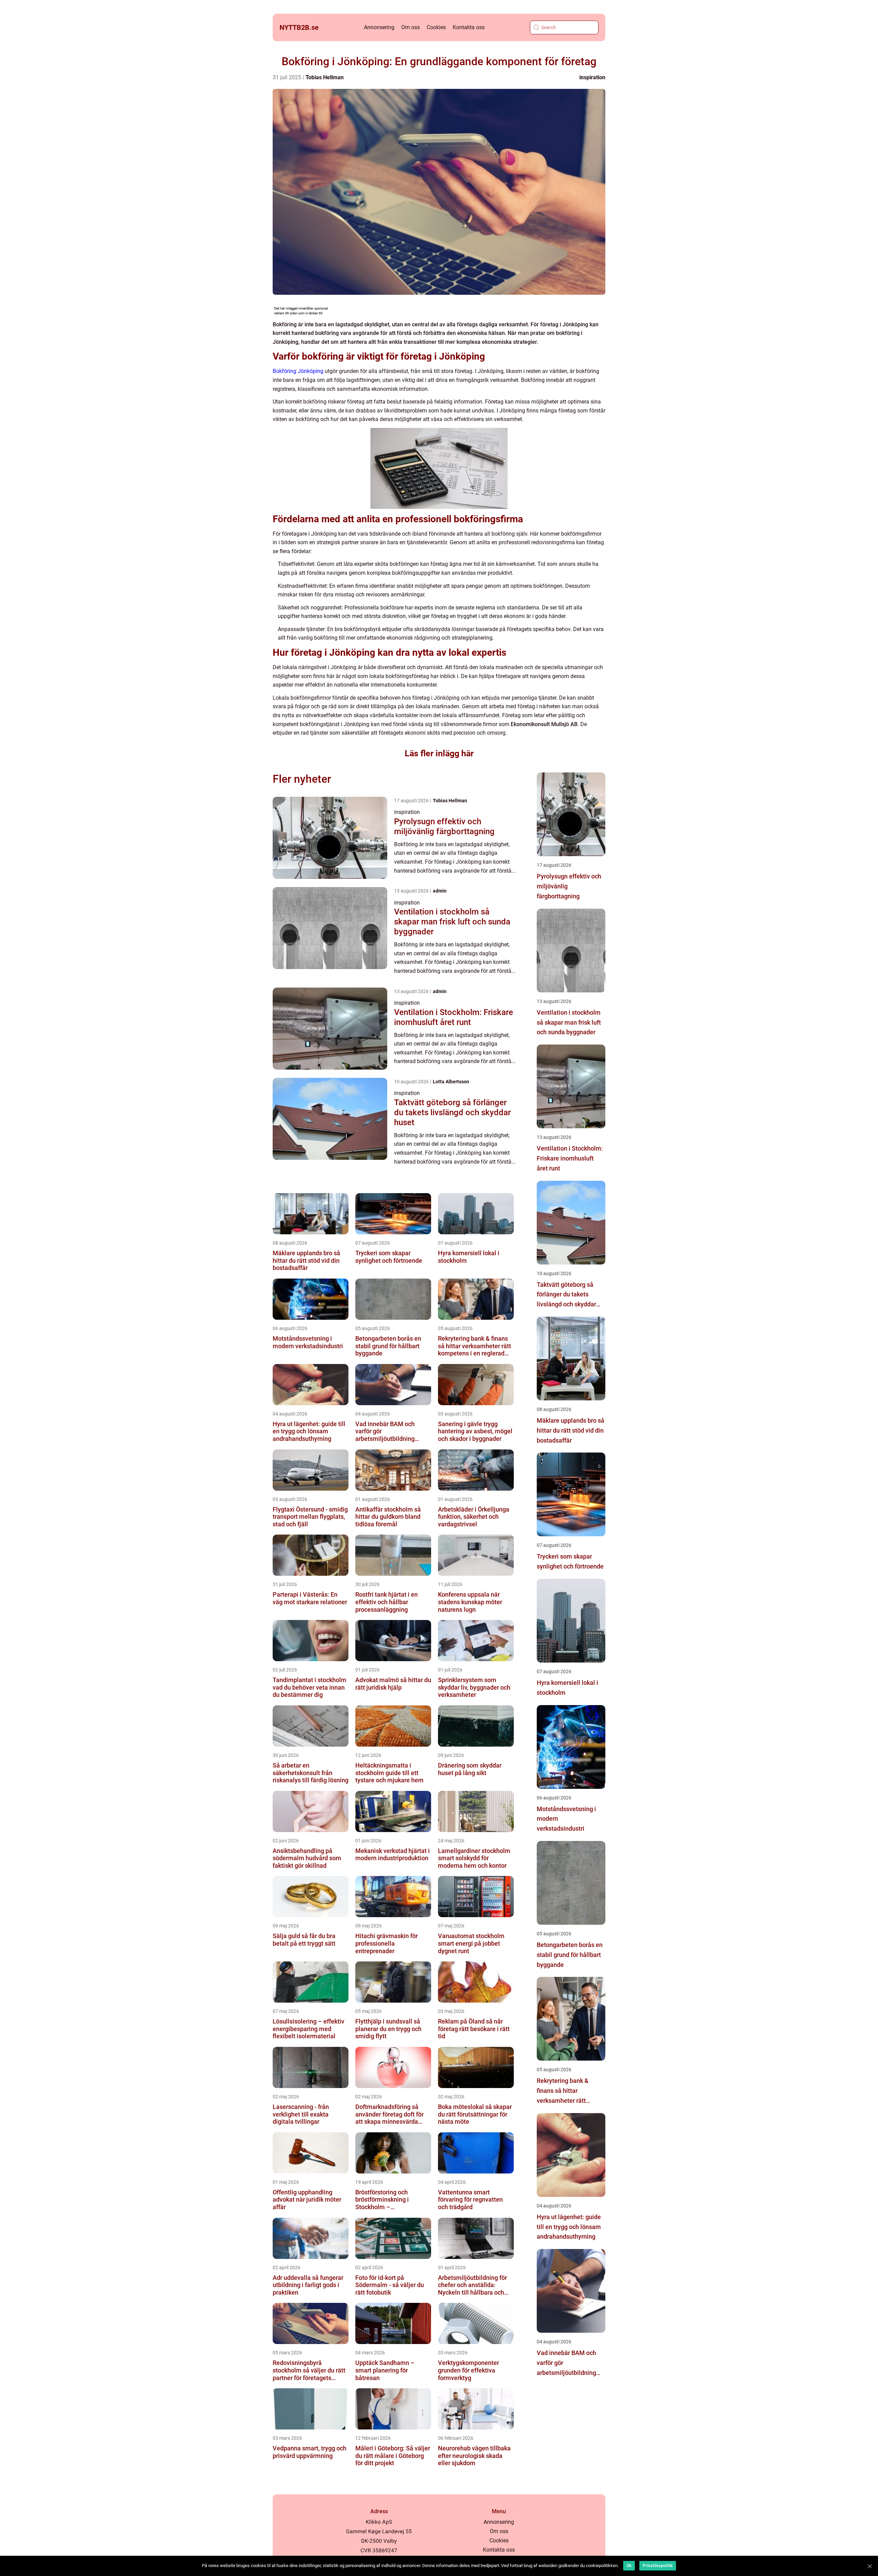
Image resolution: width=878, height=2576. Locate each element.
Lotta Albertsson (451, 1082)
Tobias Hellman (325, 77)
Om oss (411, 27)
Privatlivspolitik (658, 2566)
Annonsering (379, 27)
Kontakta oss (469, 27)
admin (440, 891)
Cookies (436, 27)
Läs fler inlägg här (439, 753)
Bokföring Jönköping (298, 371)
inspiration (592, 77)
